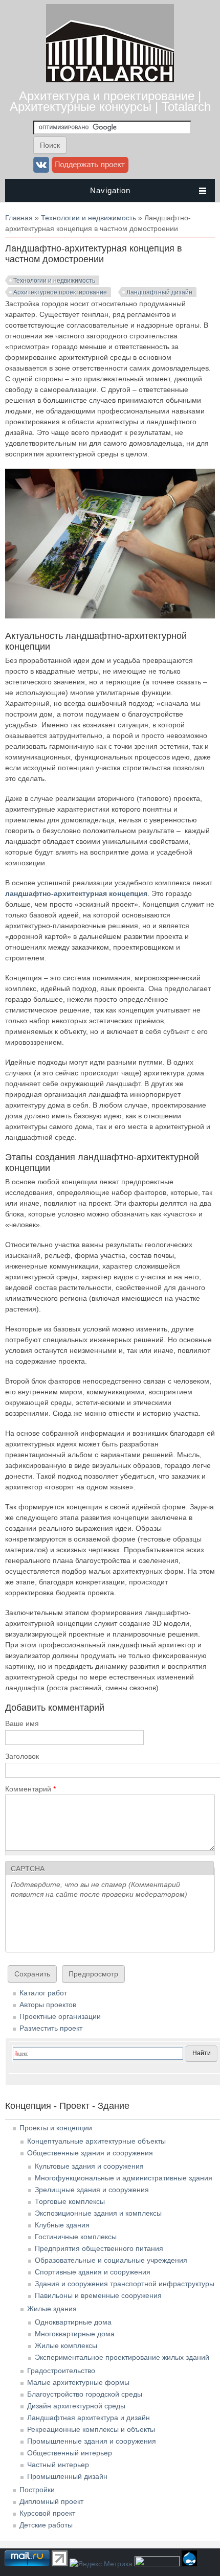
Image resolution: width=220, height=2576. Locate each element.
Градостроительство (61, 2371)
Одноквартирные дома (73, 2322)
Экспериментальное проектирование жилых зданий (122, 2357)
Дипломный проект (51, 2501)
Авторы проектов (48, 2005)
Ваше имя (22, 1723)
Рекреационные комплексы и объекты (91, 2429)
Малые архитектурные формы (78, 2382)
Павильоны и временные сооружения (98, 2295)
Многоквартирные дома (75, 2334)
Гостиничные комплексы (76, 2237)
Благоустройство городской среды (85, 2394)
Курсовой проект (47, 2513)
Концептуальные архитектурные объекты (96, 2141)
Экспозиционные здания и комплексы (98, 2213)
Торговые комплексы (70, 2201)
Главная (19, 218)
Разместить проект (51, 2028)
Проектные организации (60, 2016)
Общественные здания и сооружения (90, 2153)
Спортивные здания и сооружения (93, 2272)
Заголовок (22, 1756)
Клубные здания (62, 2225)
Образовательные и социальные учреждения (111, 2260)
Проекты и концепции (56, 2128)
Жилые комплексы (66, 2345)
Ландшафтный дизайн (159, 292)
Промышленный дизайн (67, 2476)
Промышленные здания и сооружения (92, 2441)
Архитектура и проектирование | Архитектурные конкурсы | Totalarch (110, 101)
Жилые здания (52, 2309)
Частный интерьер (58, 2465)
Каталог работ (43, 1993)
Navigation (110, 190)
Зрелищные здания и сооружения (92, 2190)
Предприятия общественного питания (99, 2248)
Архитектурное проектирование (60, 292)
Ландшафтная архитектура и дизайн (89, 2418)
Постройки (37, 2490)
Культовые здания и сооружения (89, 2166)
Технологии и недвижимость (89, 218)
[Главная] (110, 80)
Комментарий (30, 1789)
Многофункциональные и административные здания (124, 2178)
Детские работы (46, 2525)
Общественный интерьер (70, 2453)
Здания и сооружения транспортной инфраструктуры (125, 2284)
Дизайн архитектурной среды (76, 2406)
